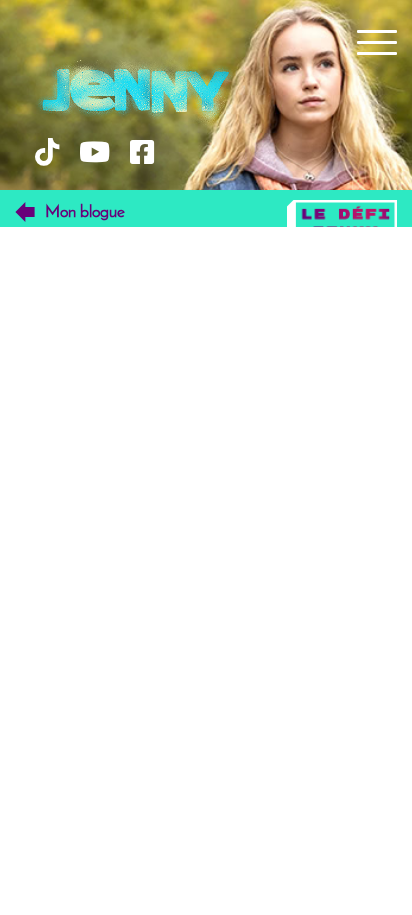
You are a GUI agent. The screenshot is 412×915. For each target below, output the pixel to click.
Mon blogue (85, 212)
